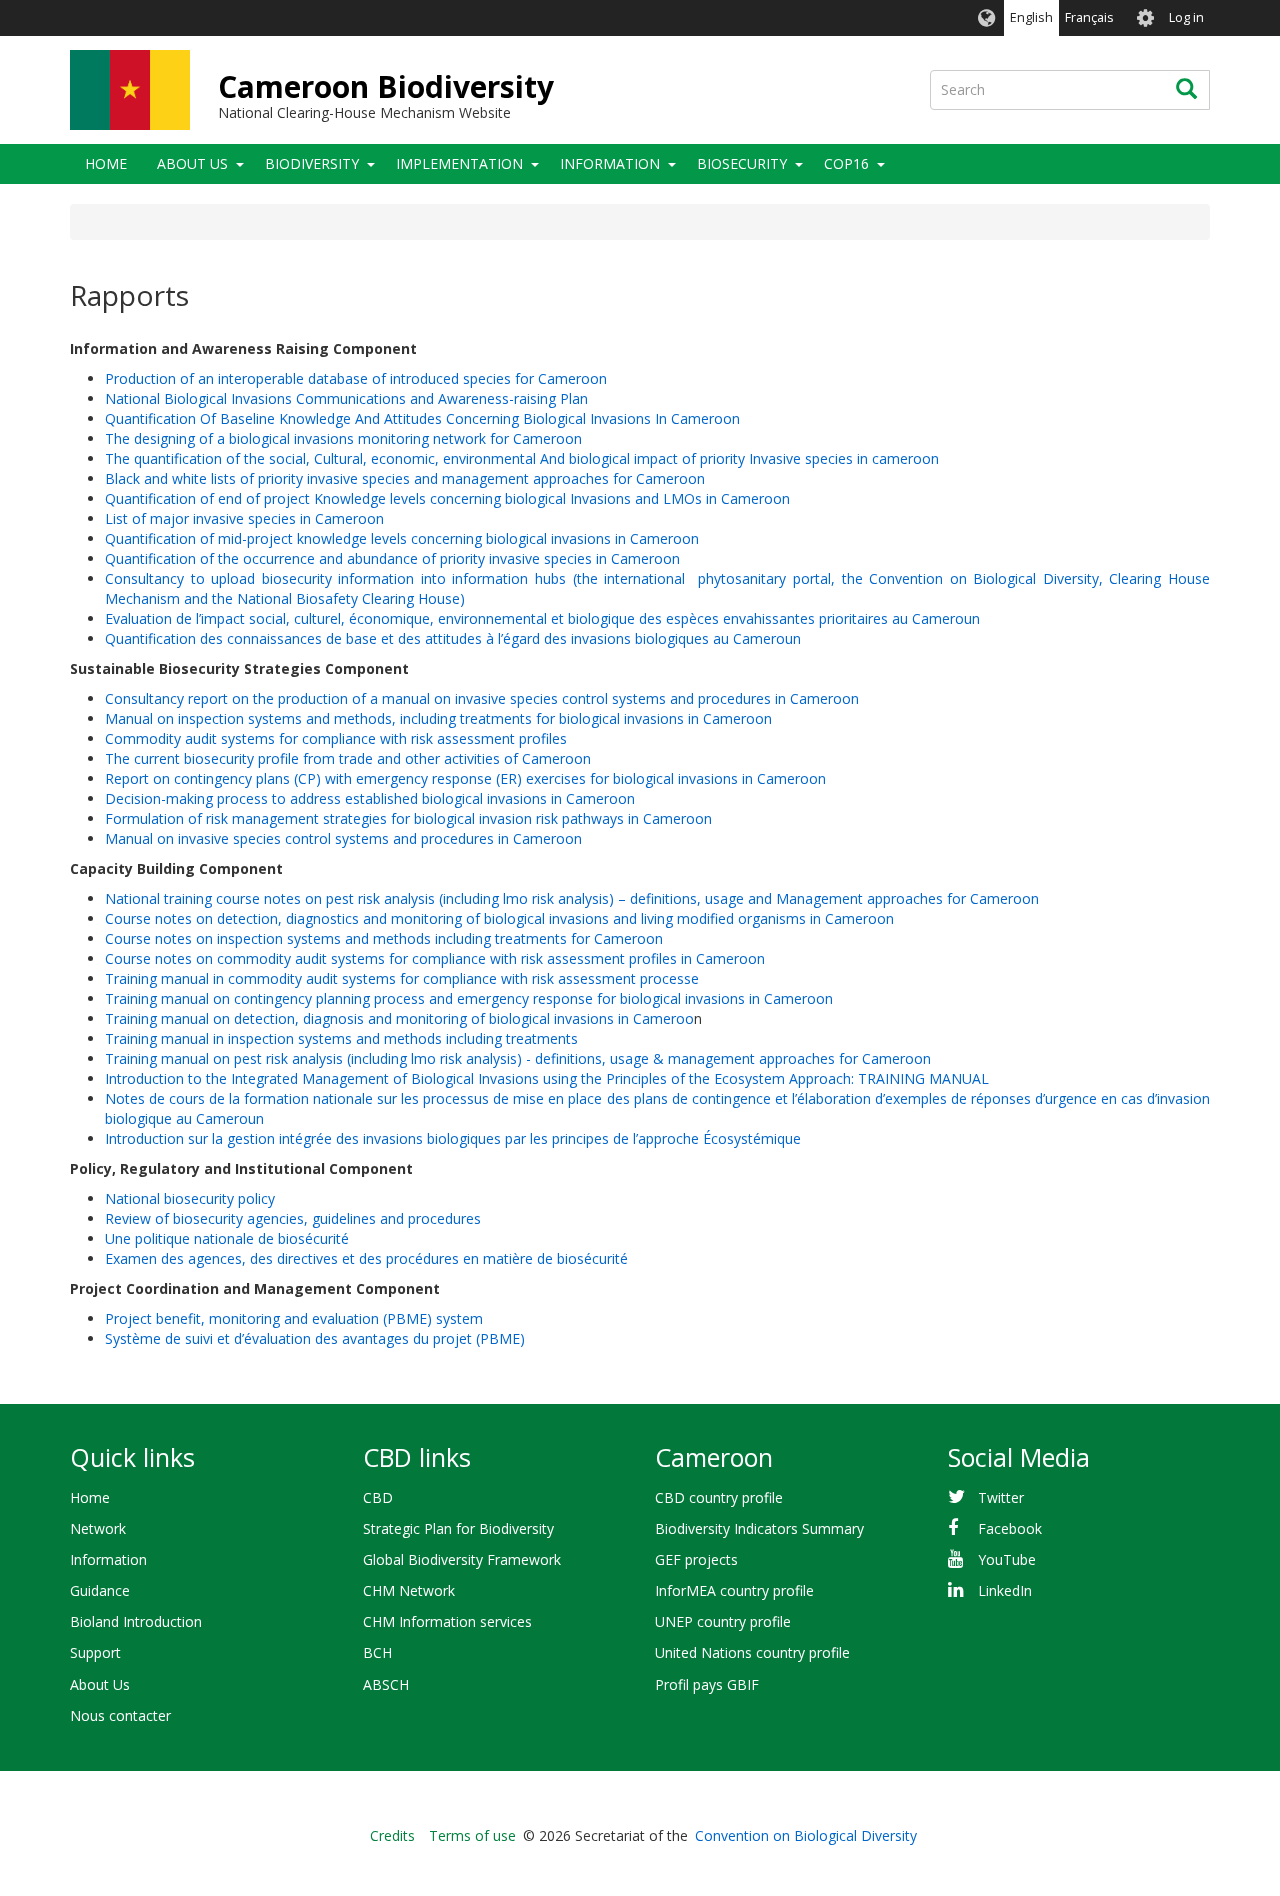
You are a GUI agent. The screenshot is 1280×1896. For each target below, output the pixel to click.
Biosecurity (742, 163)
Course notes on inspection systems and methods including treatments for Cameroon (384, 938)
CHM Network (409, 1590)
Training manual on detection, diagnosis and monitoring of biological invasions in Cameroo (399, 1018)
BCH (377, 1652)
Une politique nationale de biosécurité (227, 1238)
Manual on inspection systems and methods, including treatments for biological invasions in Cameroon (438, 718)
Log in (1186, 17)
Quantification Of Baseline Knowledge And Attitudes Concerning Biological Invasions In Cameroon (422, 418)
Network (98, 1528)
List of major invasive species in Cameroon (244, 518)
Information (610, 163)
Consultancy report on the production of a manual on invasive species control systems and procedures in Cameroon (482, 698)
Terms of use (472, 1835)
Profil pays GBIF (707, 1684)
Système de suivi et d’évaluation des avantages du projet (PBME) (315, 1338)
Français (1089, 17)
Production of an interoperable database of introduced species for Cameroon (356, 378)
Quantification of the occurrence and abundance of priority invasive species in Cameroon (392, 558)
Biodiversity (312, 163)
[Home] (130, 90)
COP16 (846, 163)
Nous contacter (120, 1715)
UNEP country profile (723, 1621)
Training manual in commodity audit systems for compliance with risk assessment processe (402, 978)
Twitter (1001, 1497)
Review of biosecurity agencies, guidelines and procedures (293, 1218)
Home (106, 163)
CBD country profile (719, 1497)
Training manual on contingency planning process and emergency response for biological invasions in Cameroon (469, 998)
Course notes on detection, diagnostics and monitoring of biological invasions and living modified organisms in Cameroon (499, 918)
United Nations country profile (752, 1652)
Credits (392, 1835)
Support (95, 1652)
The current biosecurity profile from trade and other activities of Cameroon (348, 758)
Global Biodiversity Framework (462, 1559)
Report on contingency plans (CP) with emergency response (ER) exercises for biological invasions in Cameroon (465, 778)
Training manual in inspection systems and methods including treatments (341, 1038)
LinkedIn (1005, 1590)
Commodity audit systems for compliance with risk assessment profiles (336, 738)
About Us (192, 163)
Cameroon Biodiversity (386, 86)
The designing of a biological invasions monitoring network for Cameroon (343, 438)
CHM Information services (447, 1621)
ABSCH (386, 1684)
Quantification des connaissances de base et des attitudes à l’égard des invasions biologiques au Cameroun (453, 638)
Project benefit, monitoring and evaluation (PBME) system (294, 1318)
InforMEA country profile (734, 1590)
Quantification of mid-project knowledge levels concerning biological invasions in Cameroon (402, 538)
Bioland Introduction (136, 1621)
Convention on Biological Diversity (806, 1835)
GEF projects (696, 1559)
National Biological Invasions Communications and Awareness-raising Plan (346, 398)
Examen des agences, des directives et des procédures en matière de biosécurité (366, 1258)
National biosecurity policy (190, 1198)
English (1031, 17)
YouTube (1007, 1559)
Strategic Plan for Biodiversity (458, 1528)
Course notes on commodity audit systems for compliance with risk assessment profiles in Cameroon (435, 958)
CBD (378, 1497)
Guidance (100, 1590)
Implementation (459, 163)
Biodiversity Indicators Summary (759, 1528)
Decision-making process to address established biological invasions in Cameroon (370, 798)
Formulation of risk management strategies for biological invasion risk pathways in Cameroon (408, 818)
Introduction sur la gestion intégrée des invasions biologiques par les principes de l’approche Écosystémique (453, 1138)
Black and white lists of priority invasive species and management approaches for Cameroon (405, 478)
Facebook (1010, 1528)
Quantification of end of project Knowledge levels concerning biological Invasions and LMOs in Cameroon (447, 498)
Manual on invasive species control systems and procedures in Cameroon (343, 838)
